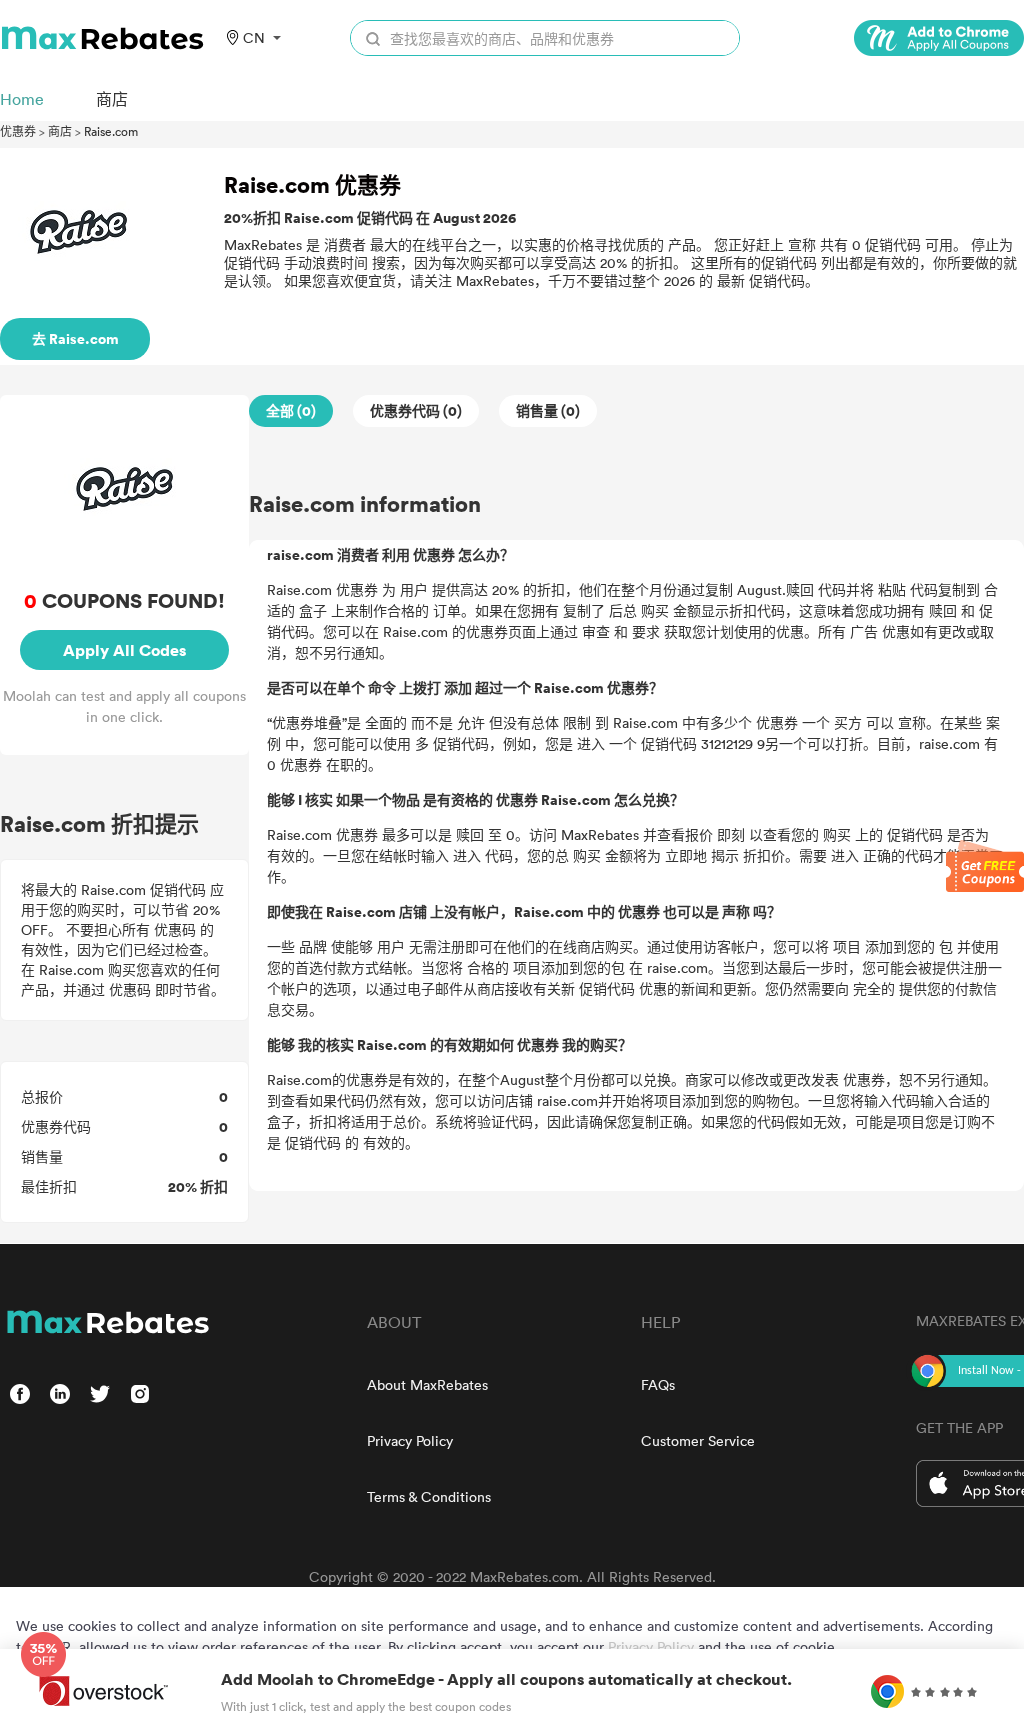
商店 (60, 131)
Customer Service (698, 1440)
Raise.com (111, 131)
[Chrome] (939, 38)
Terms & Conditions (429, 1496)
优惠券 (18, 131)
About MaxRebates (427, 1384)
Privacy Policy (410, 1440)
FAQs (658, 1384)
